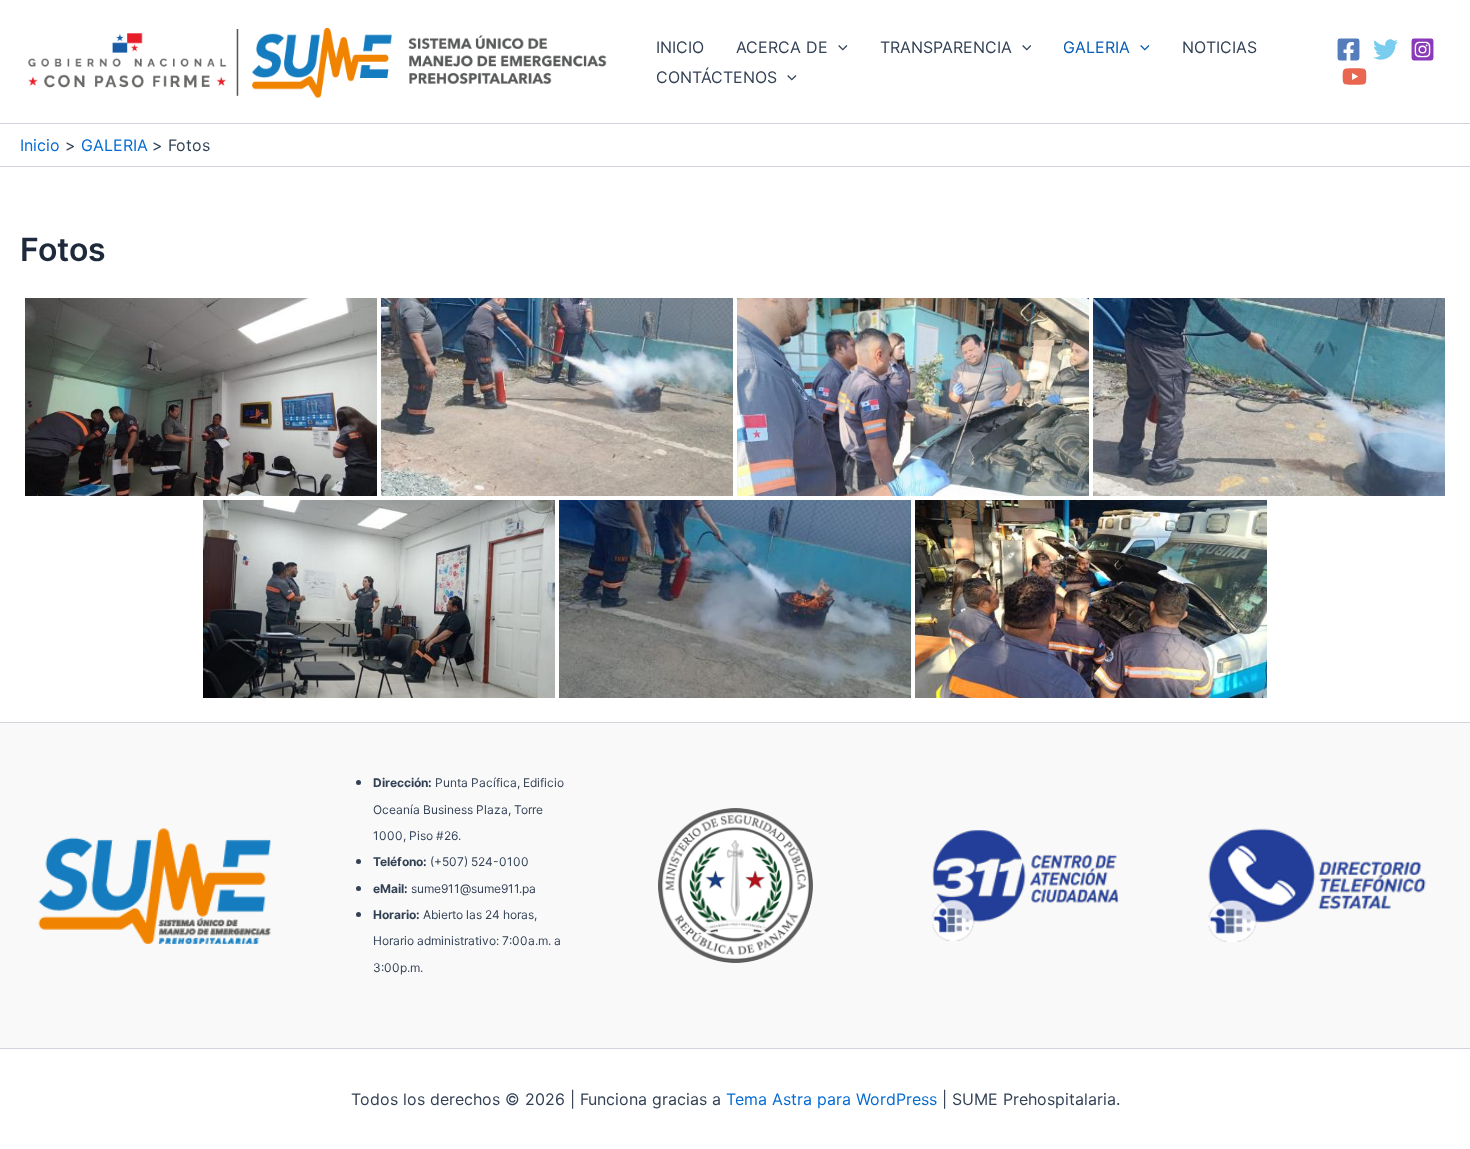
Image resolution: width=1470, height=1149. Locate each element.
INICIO (680, 47)
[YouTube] (1354, 76)
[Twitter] (1385, 49)
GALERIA (1096, 47)
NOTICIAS (1219, 47)
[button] (838, 47)
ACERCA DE (782, 47)
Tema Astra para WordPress (831, 1099)
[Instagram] (1422, 49)
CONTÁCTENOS (716, 77)
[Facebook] (1348, 49)
